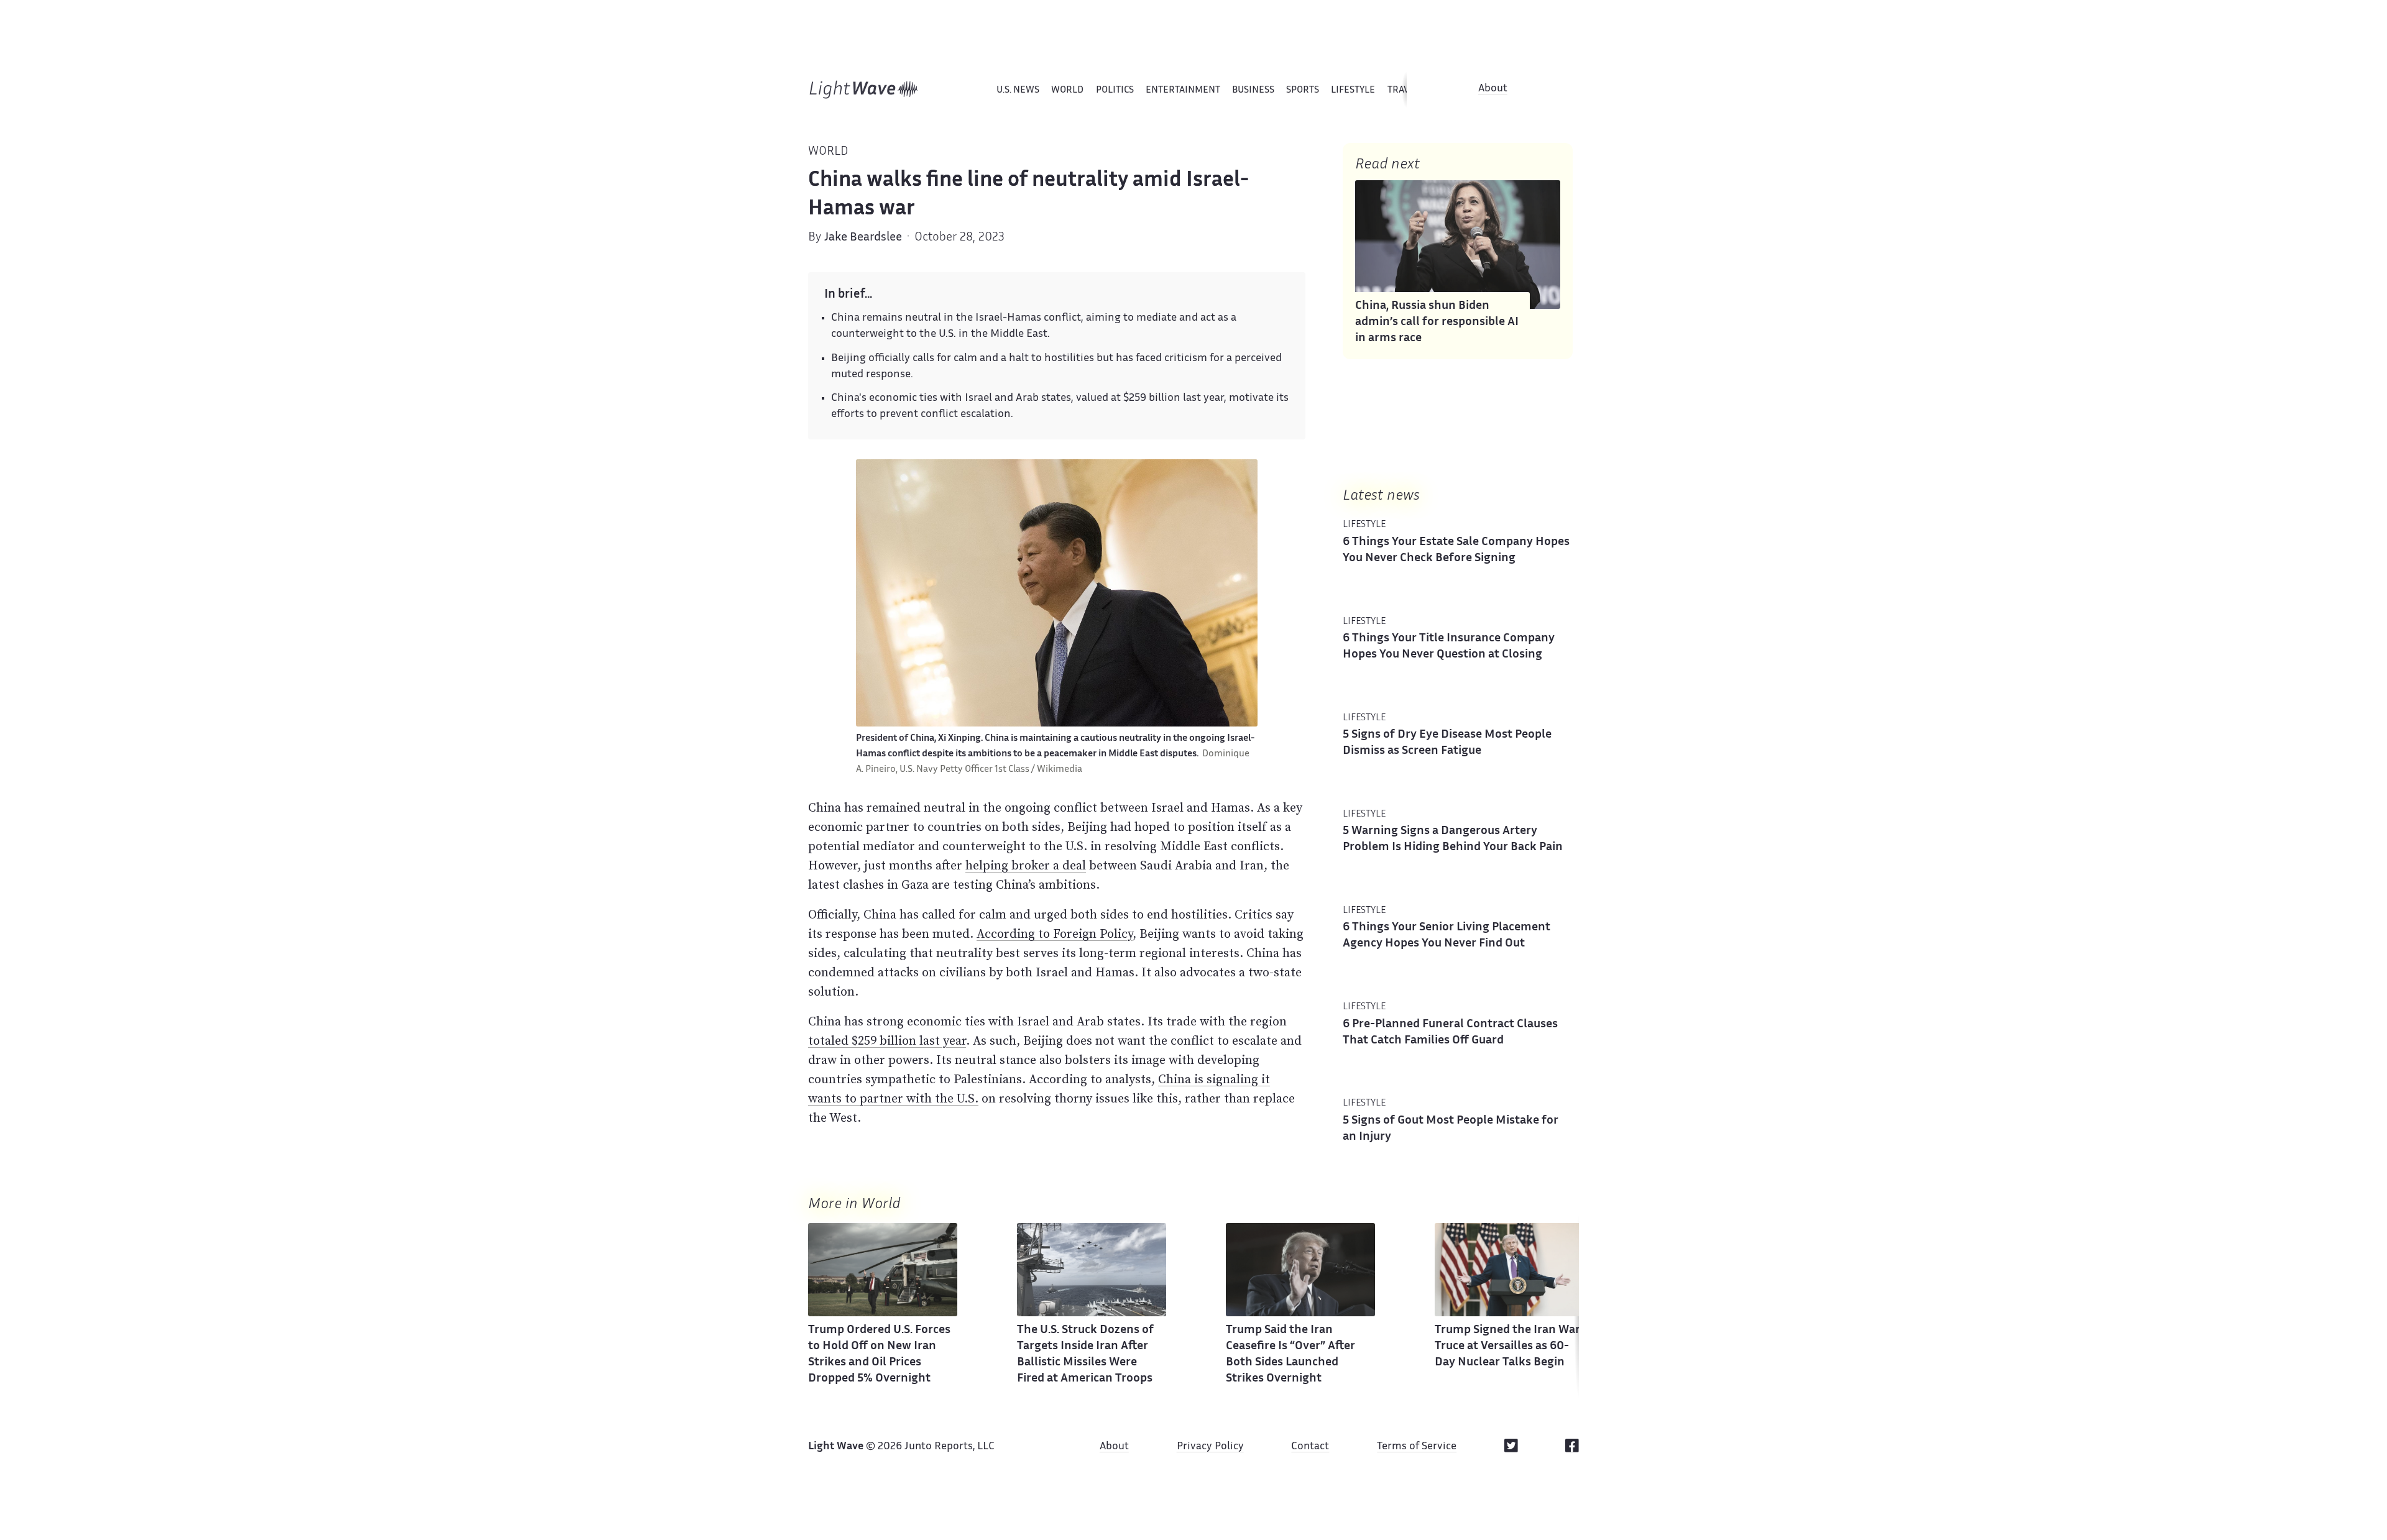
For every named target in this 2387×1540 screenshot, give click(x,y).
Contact (1310, 1447)
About (1493, 89)
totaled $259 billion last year (887, 1040)
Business (1253, 90)
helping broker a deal (1026, 865)
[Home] (864, 89)
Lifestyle (1353, 90)
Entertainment (1183, 90)
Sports (1303, 90)
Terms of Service (1417, 1447)
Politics (1115, 90)
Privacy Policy (1210, 1447)
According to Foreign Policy (1055, 933)
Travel (1404, 90)
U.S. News (1018, 90)
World (1067, 90)
